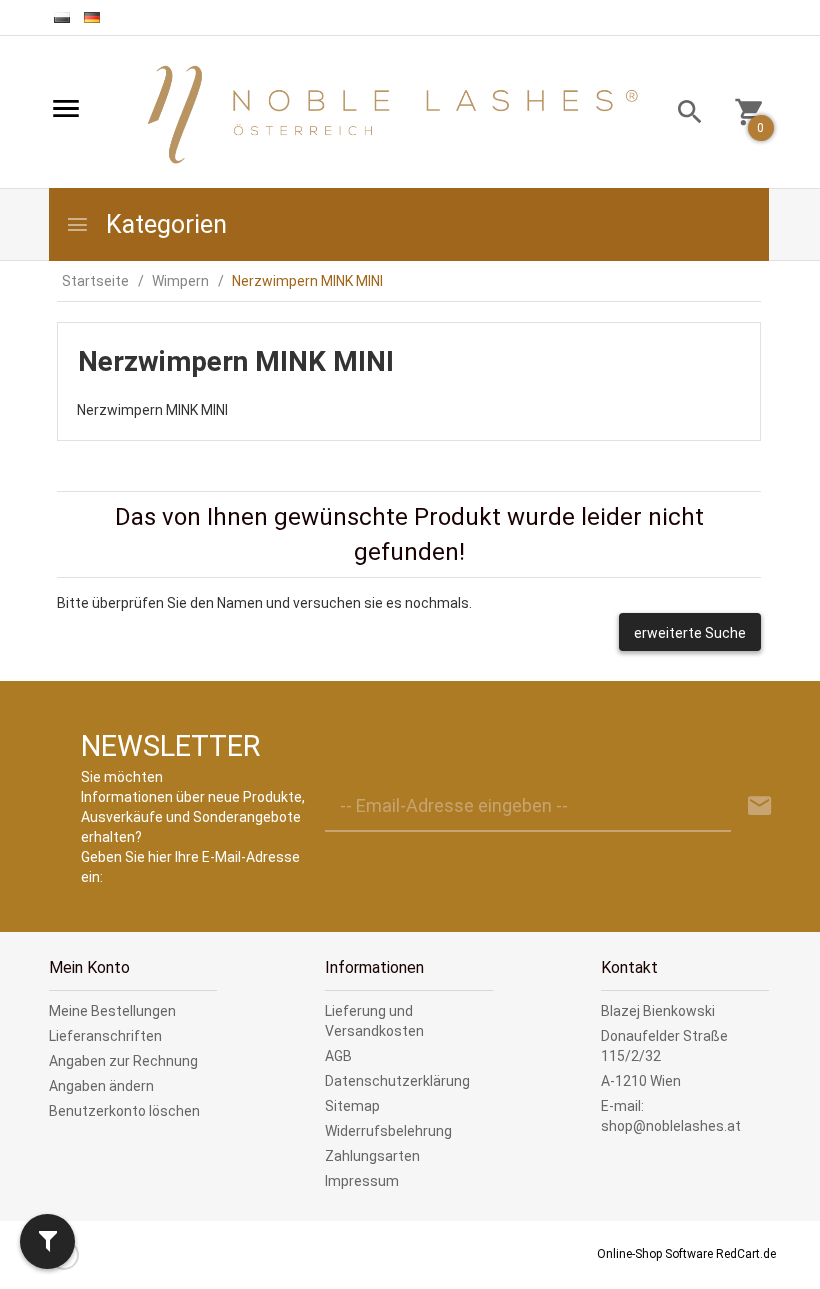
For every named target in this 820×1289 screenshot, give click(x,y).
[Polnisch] (62, 17)
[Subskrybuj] (760, 806)
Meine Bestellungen (112, 1011)
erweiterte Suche (690, 633)
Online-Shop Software (655, 1254)
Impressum (362, 1181)
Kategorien (163, 224)
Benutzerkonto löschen (124, 1111)
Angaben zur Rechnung (123, 1061)
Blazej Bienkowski (658, 1011)
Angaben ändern (101, 1086)
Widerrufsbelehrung (388, 1131)
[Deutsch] (92, 17)
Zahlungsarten (372, 1156)
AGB (338, 1056)
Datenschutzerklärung (397, 1081)
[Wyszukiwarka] (682, 114)
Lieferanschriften (105, 1036)
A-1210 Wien (641, 1081)
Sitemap (352, 1106)
